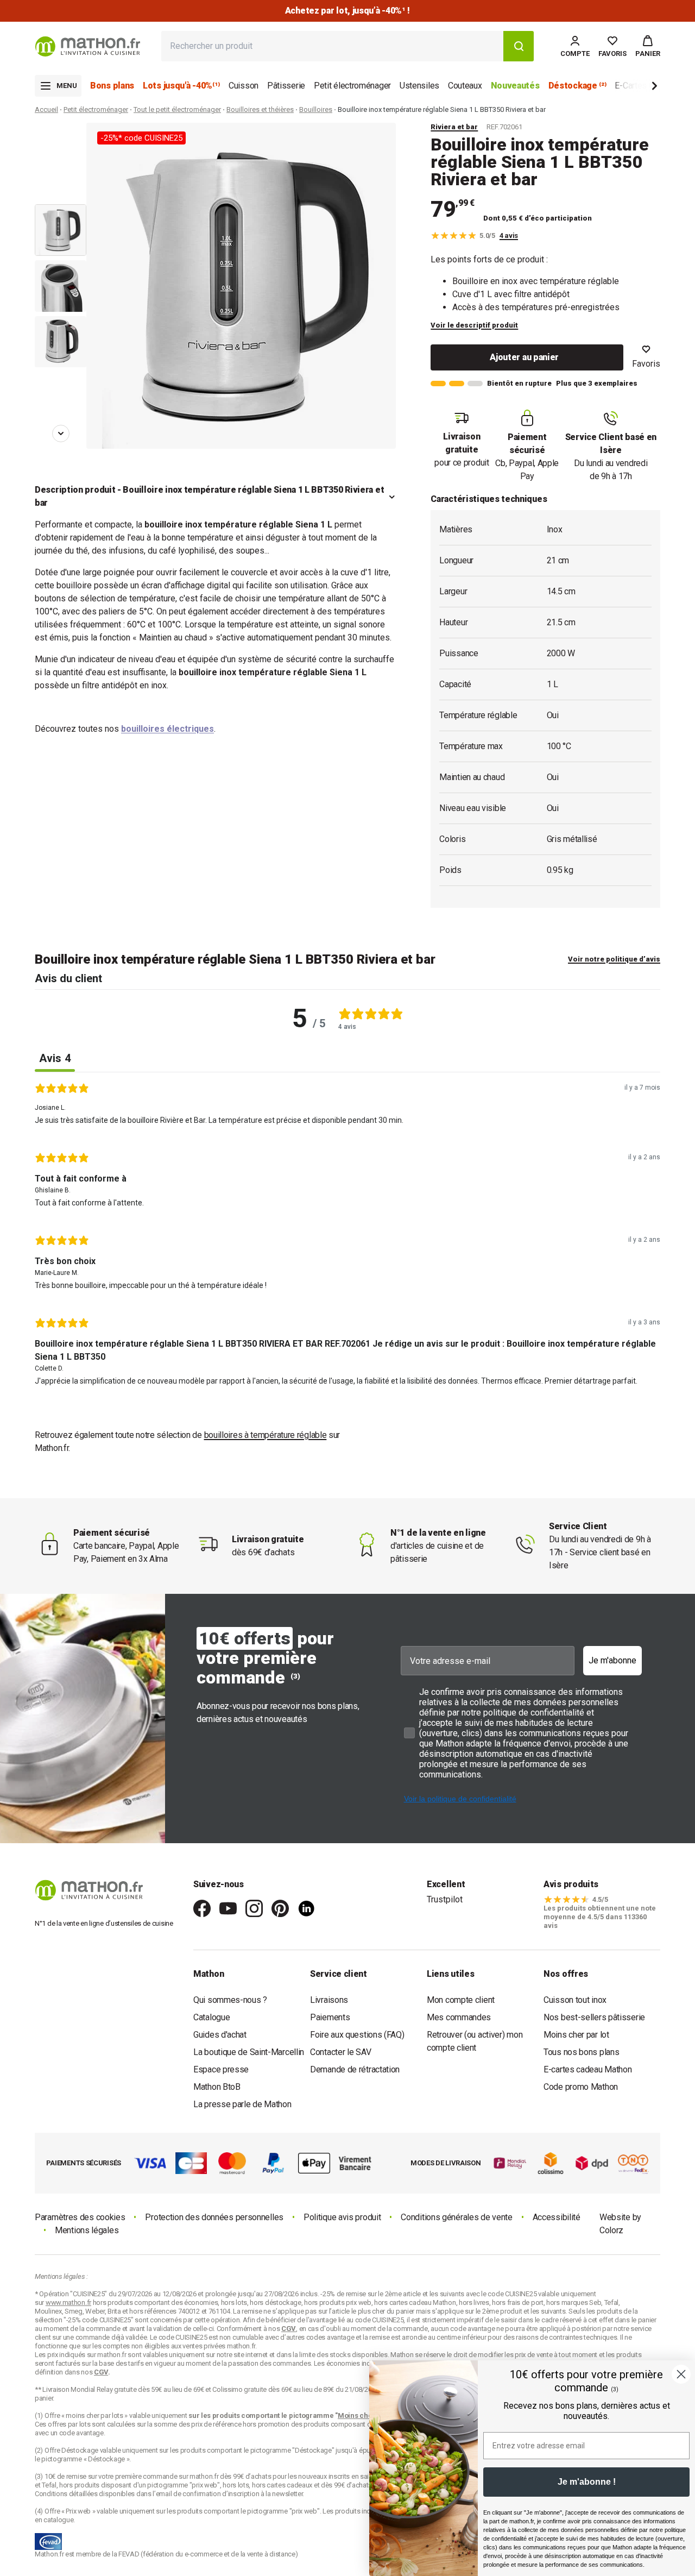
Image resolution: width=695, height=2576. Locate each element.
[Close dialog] (681, 2374)
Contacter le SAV (340, 2052)
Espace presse (221, 2069)
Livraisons (329, 2000)
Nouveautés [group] (515, 86)
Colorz (611, 2230)
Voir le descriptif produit (474, 325)
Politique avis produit (342, 2217)
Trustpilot (445, 1899)
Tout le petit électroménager (177, 109)
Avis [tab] (55, 1058)
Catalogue (211, 2017)
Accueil (46, 109)
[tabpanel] (347, 1238)
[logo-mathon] (88, 46)
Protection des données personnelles (214, 2217)
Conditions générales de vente (456, 2217)
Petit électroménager (96, 109)
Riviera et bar (454, 127)
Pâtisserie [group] (286, 86)
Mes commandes (459, 2017)
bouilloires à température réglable (266, 1435)
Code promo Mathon (581, 2087)
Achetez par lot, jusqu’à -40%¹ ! (347, 11)
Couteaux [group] (465, 86)
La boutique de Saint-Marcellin (249, 2052)
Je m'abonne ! (587, 2482)
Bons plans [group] (112, 86)
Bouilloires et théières (260, 109)
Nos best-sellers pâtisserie (594, 2017)
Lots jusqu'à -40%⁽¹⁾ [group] (181, 86)
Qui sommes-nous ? (230, 2000)
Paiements (330, 2017)
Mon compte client (461, 2000)
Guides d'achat (220, 2035)
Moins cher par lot (576, 2035)
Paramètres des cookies (80, 2217)
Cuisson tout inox (575, 2000)
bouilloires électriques (168, 729)
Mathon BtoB (217, 2087)
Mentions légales (87, 2230)
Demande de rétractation (355, 2069)
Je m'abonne (612, 1660)
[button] (648, 46)
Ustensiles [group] (419, 86)
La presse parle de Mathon (242, 2104)
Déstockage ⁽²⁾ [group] (577, 86)
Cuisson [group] (244, 86)
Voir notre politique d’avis (614, 959)
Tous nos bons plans (581, 2052)
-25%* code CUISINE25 (141, 138)
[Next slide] (636, 88)
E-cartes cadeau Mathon (587, 2069)
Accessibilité (557, 2217)
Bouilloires (316, 109)
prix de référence (217, 2424)
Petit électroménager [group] (352, 86)
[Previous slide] (61, 138)
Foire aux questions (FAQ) (357, 2035)
